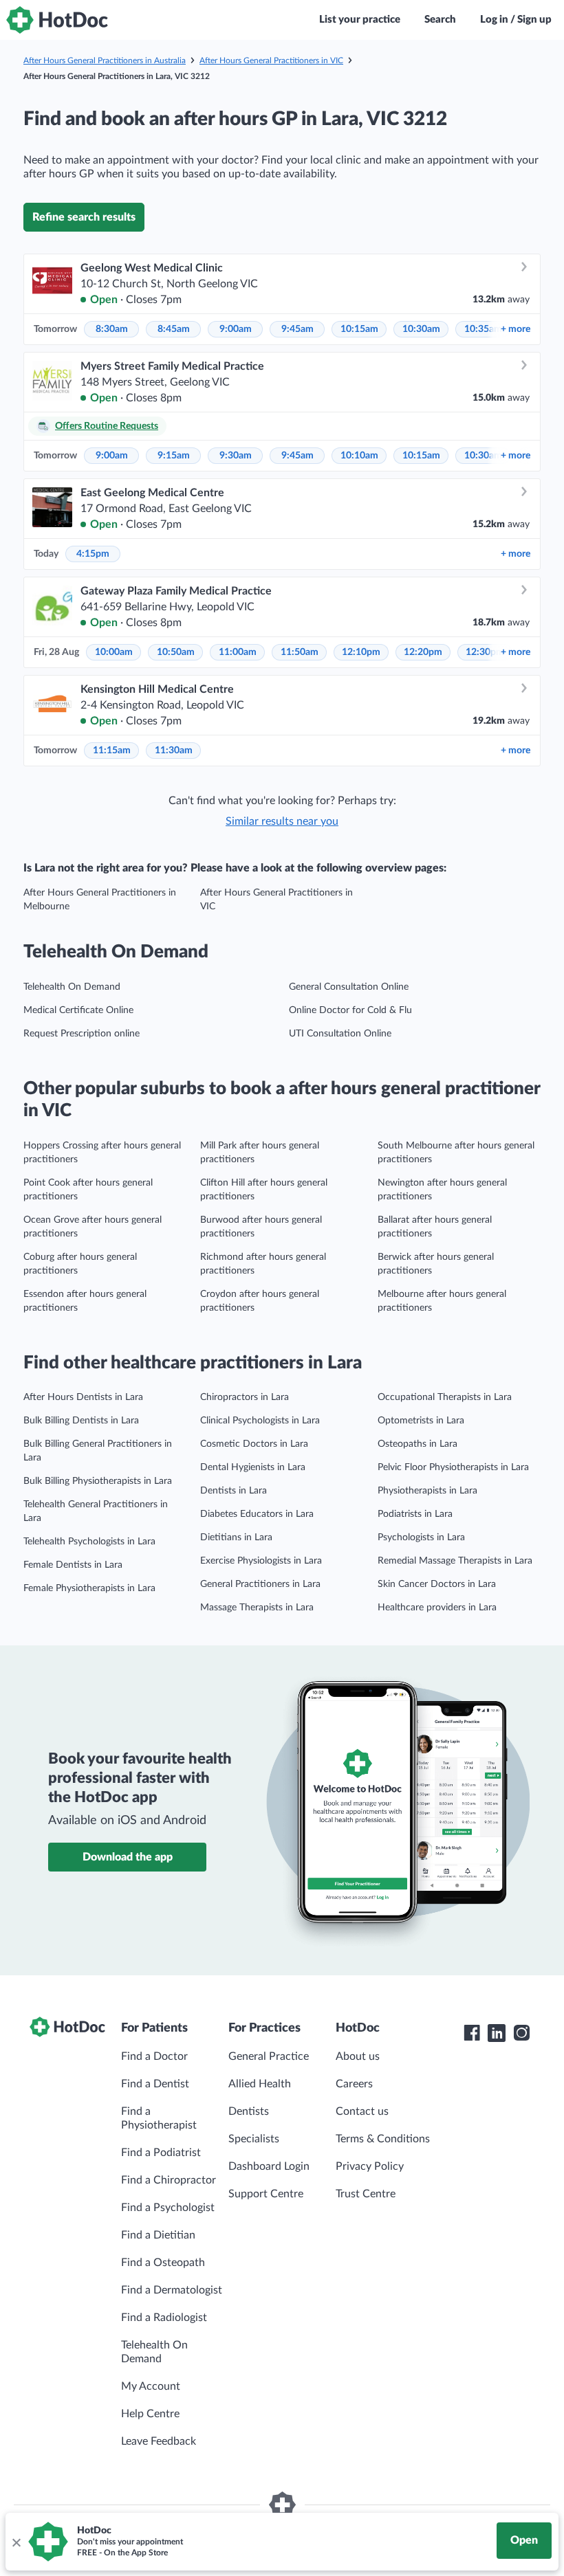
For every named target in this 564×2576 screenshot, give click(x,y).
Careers (354, 2084)
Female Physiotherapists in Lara (89, 1588)
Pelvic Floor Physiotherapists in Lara (453, 1467)
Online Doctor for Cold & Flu (350, 1010)
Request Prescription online (82, 1034)
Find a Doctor (154, 2056)
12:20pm (423, 652)
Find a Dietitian (158, 2235)
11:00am (238, 652)
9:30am (236, 456)
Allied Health (260, 2084)
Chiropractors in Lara (245, 1397)
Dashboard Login (269, 2166)
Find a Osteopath (163, 2263)
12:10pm (361, 652)
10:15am (359, 329)
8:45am (174, 329)
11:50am (300, 652)
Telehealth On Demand (72, 987)
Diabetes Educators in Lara (257, 1514)
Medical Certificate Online (78, 1010)
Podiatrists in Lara (415, 1514)
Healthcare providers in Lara (437, 1608)
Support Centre (266, 2194)
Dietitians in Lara (236, 1537)
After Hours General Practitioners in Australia (105, 60)
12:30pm (485, 652)
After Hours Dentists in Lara (83, 1397)
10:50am (176, 652)
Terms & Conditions (383, 2139)
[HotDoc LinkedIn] (497, 2033)
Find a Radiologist (164, 2318)
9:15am (174, 456)
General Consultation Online (349, 987)
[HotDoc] (57, 20)
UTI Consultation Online (340, 1034)
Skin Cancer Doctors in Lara (437, 1584)
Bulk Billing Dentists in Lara (81, 1421)
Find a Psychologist (168, 2208)
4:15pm (93, 554)
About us (358, 2056)
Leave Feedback (159, 2441)
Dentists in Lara (234, 1491)
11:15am (112, 751)
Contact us (362, 2111)
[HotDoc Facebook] (472, 2033)
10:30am (421, 329)
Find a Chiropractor (169, 2180)
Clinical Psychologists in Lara (260, 1421)
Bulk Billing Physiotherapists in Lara (98, 1481)
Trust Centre (366, 2194)
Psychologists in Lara (421, 1537)
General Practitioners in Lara (260, 1584)
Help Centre (150, 2414)
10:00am (114, 652)
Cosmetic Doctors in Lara (254, 1444)
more (516, 329)
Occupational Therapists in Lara (445, 1397)
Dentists (249, 2111)
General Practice (269, 2056)
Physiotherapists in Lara (427, 1491)
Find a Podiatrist (161, 2153)
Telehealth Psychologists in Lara (89, 1542)
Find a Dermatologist (172, 2290)
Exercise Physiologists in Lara (261, 1561)
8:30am (112, 329)
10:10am (359, 456)
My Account (151, 2386)
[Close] (16, 2542)
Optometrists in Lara (421, 1421)
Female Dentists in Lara (73, 1565)
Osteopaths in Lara (417, 1444)
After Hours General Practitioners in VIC (271, 60)
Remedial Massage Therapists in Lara (455, 1561)
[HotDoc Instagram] (521, 2033)
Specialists (254, 2139)
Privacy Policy (370, 2166)
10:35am (483, 329)
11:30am (174, 751)
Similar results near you (282, 821)
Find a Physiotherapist (159, 2118)
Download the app (128, 1857)
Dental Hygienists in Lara (253, 1467)
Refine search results (84, 217)
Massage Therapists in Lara (257, 1608)
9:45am (297, 329)
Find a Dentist (155, 2084)
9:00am (236, 329)
